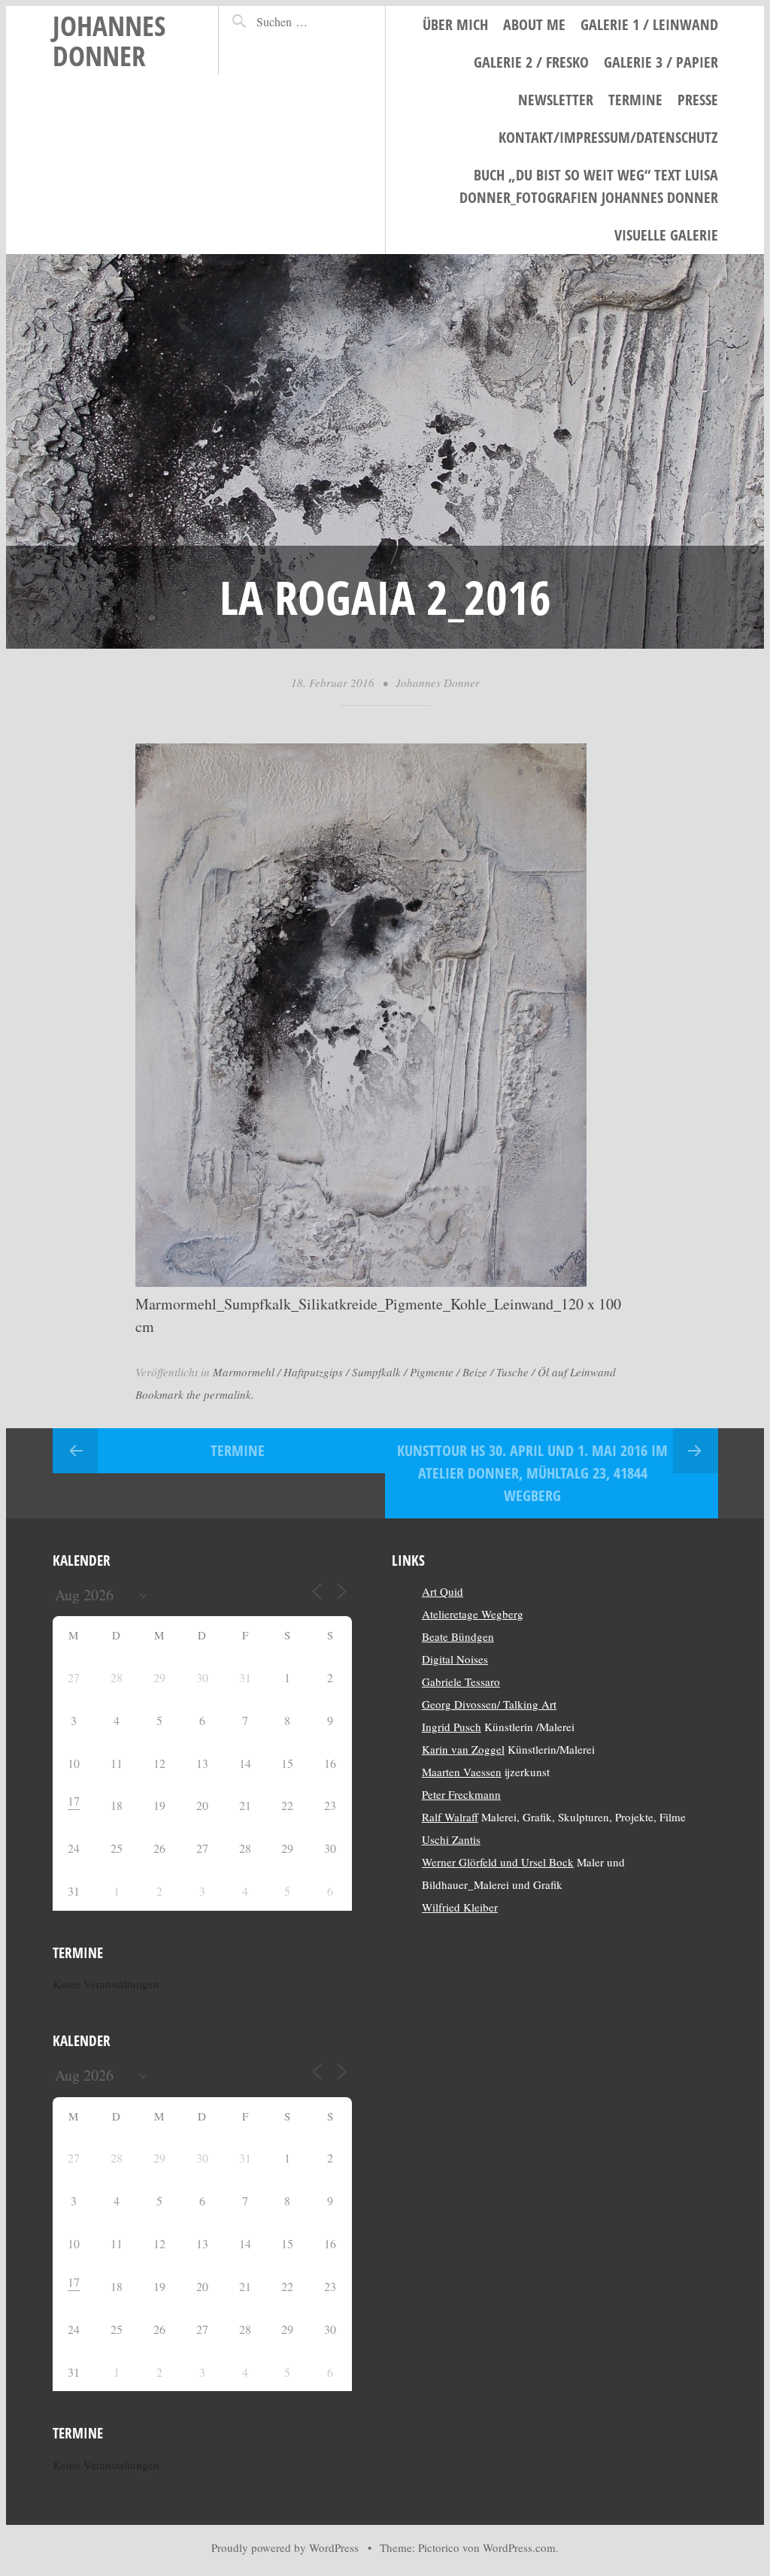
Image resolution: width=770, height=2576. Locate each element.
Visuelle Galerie (666, 235)
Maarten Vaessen (462, 1772)
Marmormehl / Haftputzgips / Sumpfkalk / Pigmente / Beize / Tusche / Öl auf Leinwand (414, 1372)
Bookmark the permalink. (195, 1394)
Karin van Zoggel (463, 1749)
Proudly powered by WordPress (285, 2547)
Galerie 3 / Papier (661, 62)
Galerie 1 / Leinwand (649, 24)
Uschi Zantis (451, 1839)
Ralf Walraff (450, 1817)
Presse (698, 100)
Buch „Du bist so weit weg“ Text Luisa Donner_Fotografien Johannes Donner (589, 186)
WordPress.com (519, 2547)
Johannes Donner (109, 40)
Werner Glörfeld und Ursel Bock (498, 1862)
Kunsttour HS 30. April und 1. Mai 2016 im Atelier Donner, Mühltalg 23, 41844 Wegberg (532, 1473)
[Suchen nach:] (308, 21)
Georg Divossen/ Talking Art (489, 1704)
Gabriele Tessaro (461, 1682)
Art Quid (443, 1591)
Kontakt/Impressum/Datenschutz (608, 137)
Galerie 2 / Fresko (531, 62)
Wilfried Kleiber (460, 1907)
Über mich (455, 24)
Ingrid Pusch (452, 1727)
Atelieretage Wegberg (473, 1614)
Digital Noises (455, 1659)
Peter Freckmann (461, 1794)
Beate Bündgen (458, 1636)
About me (534, 24)
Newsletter (556, 100)
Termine (635, 100)
